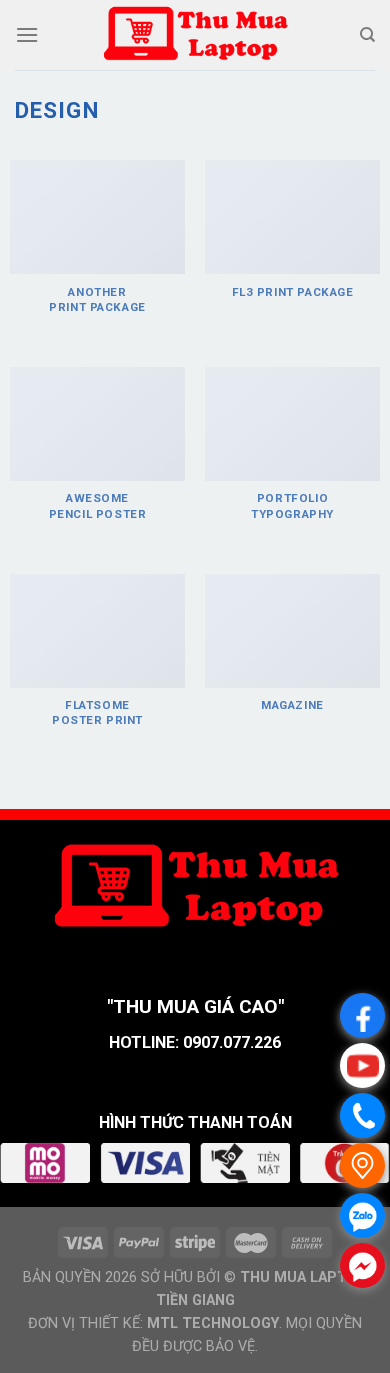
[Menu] (27, 34)
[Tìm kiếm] (367, 35)
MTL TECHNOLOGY (213, 1323)
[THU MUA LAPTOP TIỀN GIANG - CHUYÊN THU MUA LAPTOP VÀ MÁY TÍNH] (195, 35)
